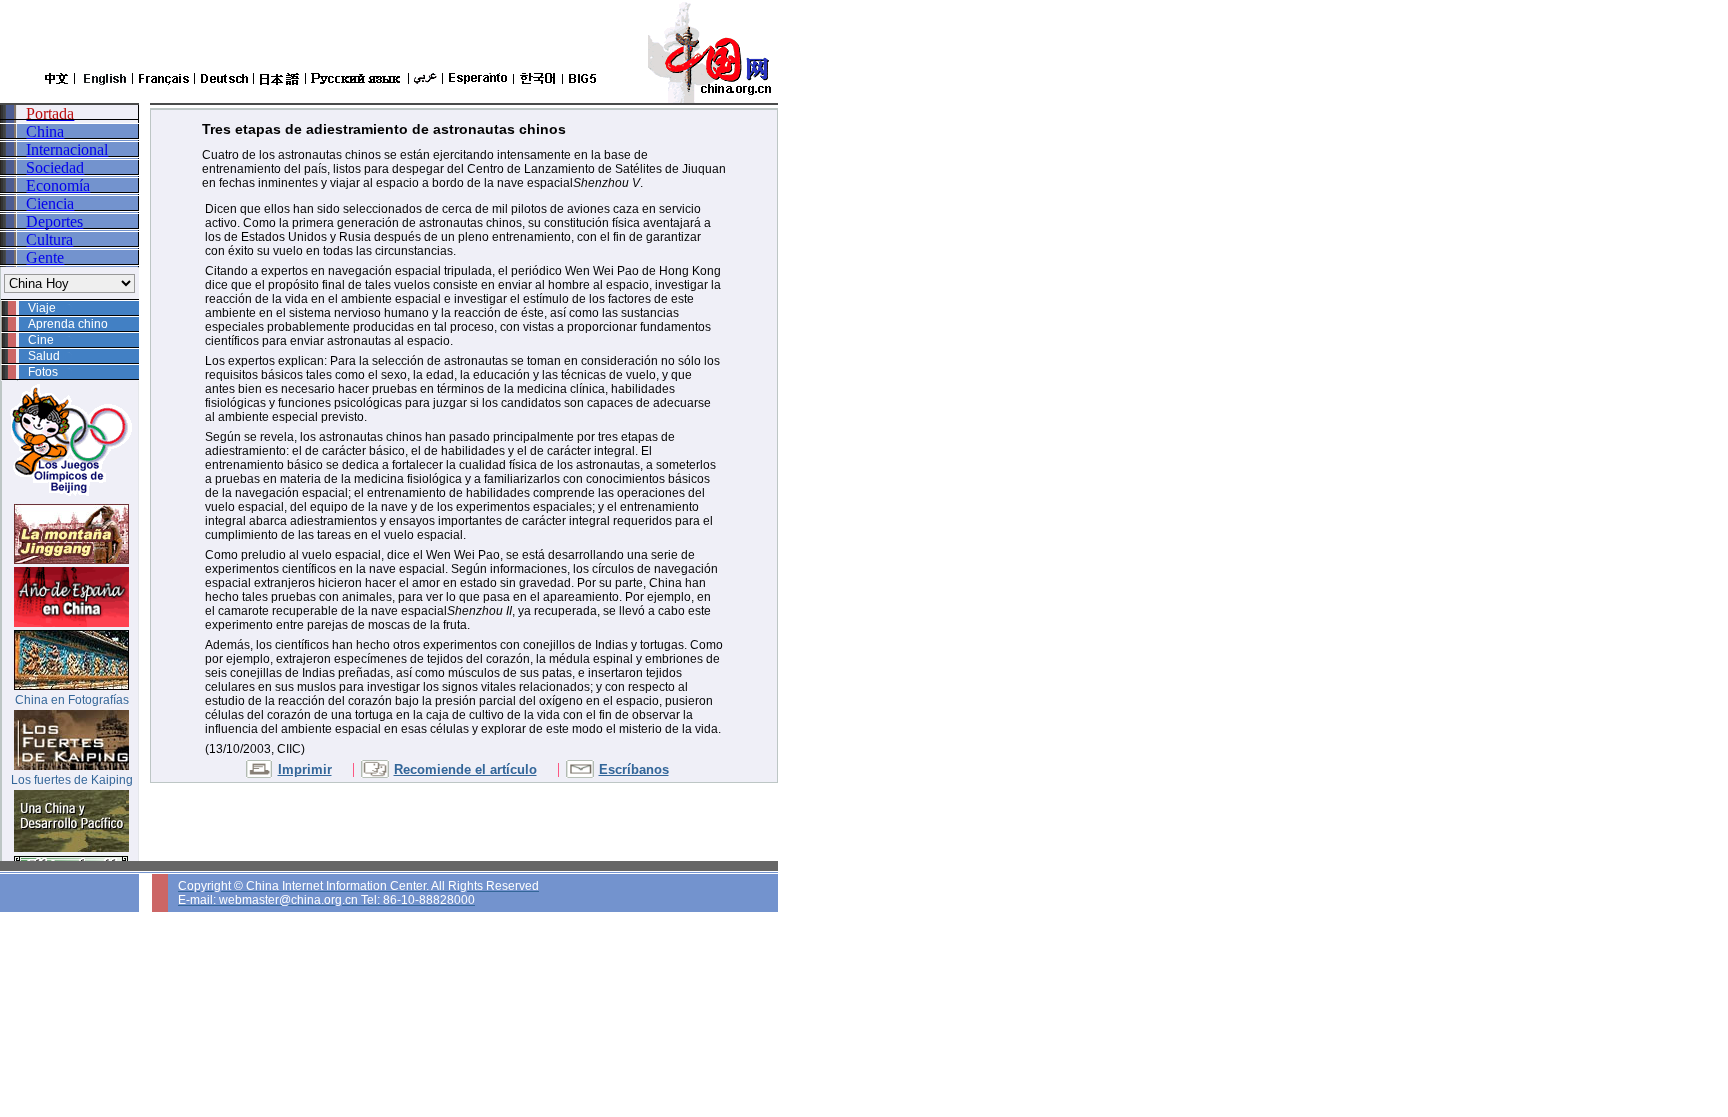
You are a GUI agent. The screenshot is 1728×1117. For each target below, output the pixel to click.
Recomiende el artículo (465, 769)
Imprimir (305, 769)
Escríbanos (634, 769)
